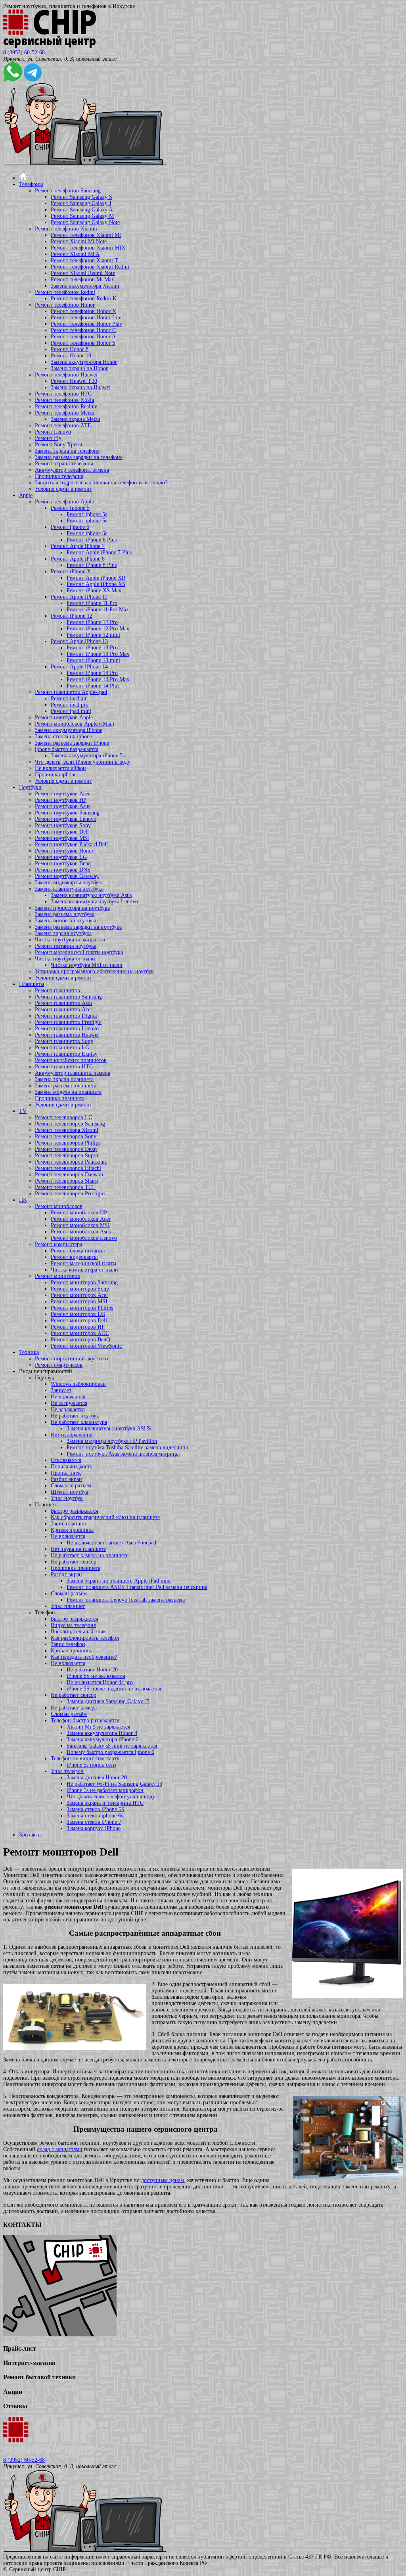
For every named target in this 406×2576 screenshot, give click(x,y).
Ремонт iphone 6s (87, 533)
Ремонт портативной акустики (72, 1359)
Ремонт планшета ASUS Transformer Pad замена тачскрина (137, 1587)
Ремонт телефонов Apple (64, 502)
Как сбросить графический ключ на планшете (105, 1517)
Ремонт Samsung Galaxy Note (85, 222)
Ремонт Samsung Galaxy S (81, 197)
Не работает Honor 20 (92, 1670)
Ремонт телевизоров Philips (68, 1143)
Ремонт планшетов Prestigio (68, 1022)
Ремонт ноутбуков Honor (64, 851)
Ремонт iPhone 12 (72, 616)
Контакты (30, 1835)
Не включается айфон (60, 768)
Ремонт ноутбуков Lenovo (66, 819)
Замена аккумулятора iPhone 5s (88, 756)
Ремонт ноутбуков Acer (62, 794)
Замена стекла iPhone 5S (96, 1809)
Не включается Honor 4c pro (100, 1682)
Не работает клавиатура (79, 1422)
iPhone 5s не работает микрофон (105, 1790)
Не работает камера (74, 1708)
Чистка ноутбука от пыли (65, 959)
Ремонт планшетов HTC (64, 1067)
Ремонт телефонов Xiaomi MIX (88, 248)
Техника (29, 1352)
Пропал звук (66, 1473)
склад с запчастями (60, 2149)
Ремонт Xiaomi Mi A (75, 254)
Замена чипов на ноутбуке (66, 921)
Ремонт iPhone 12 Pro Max (98, 629)
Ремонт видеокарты (74, 1257)
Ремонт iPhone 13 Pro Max (98, 654)
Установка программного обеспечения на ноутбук (94, 971)
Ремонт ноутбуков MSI (62, 838)
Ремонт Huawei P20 (74, 381)
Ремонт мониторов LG (78, 1314)
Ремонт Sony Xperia (58, 445)
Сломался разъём (71, 1486)
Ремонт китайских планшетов (71, 1060)
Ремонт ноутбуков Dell (62, 832)
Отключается (66, 1460)
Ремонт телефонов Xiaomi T (84, 260)
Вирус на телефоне (73, 1625)
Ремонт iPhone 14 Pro (92, 673)
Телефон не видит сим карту (85, 1759)
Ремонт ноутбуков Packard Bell (71, 844)
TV (23, 1111)
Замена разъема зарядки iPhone (72, 743)
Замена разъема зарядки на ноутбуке (78, 927)
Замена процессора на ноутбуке (72, 908)
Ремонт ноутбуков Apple (64, 717)
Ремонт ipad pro (70, 705)
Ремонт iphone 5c (87, 521)
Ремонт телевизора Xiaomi (67, 1130)
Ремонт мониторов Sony (80, 1289)
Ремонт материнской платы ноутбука (79, 952)
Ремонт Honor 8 (70, 349)
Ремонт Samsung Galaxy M (82, 216)
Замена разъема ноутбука (65, 914)
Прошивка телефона (59, 476)
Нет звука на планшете (78, 1549)
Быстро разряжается (74, 1511)
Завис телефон (68, 1644)
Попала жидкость (71, 1467)
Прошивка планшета (60, 1098)
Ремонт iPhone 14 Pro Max (98, 679)
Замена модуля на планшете (68, 1092)
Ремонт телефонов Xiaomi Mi (86, 235)
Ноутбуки (30, 787)
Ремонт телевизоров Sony (66, 1136)
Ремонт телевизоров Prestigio (70, 1194)
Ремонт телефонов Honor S (83, 343)
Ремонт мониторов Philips (82, 1308)
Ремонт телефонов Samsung (68, 191)
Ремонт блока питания (78, 1251)
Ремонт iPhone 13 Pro (92, 648)
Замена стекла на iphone (63, 737)
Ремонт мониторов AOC (80, 1333)
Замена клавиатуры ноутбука (69, 889)
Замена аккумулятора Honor (84, 362)
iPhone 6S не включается (96, 1676)
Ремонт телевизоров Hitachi (68, 1168)
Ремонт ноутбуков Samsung (67, 813)
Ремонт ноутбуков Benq (63, 863)
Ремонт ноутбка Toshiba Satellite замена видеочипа (127, 1447)
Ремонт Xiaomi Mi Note (79, 241)
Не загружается (69, 1403)
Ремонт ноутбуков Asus (62, 806)
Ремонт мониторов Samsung (84, 1282)
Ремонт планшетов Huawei (67, 1035)
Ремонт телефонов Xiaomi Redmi (90, 267)
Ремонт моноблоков (59, 1206)
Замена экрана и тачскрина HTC (105, 1803)
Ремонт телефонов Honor (65, 305)
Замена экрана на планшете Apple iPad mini (119, 1581)
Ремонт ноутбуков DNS (63, 870)
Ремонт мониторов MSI (79, 1301)
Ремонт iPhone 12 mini (93, 635)
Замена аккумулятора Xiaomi (85, 286)
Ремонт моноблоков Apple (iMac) (75, 724)
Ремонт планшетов (57, 990)
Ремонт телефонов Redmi (65, 292)
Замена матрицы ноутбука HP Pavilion (112, 1441)
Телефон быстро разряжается (85, 1720)
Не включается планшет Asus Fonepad (111, 1543)
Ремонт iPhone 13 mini (93, 660)
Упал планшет (68, 1606)
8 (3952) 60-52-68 (24, 53)
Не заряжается (68, 1409)
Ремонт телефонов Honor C (83, 330)
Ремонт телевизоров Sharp (66, 1181)
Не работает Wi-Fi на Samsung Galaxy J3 (114, 1784)
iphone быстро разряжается (67, 749)
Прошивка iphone (56, 775)
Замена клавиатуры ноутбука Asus (91, 895)
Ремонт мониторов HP (78, 1327)
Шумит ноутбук (70, 1492)
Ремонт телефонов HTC (63, 394)
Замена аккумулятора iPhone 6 (102, 1739)
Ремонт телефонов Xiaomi (66, 229)
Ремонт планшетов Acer (64, 1009)
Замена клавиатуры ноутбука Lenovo (94, 902)
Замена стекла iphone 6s (95, 1816)
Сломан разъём (69, 1593)
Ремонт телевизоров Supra (66, 1155)
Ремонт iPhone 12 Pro (92, 622)
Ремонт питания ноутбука (66, 946)
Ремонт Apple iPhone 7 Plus (99, 552)
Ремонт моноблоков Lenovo (84, 1238)
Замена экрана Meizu (76, 419)
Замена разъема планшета (66, 1086)
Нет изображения (72, 1435)
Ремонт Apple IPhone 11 (79, 597)
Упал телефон (67, 1771)
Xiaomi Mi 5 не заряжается (98, 1727)
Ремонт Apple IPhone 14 (79, 667)
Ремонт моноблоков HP (79, 1213)
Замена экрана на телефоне (67, 451)
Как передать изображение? (84, 1657)
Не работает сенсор (74, 1562)
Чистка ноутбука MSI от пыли (87, 965)
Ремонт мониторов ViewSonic (86, 1346)
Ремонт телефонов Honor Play (86, 324)
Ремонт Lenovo (53, 432)
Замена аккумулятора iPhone (69, 730)
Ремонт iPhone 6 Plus (92, 540)
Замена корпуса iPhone (94, 1828)
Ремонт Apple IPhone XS (96, 584)
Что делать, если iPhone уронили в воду (83, 762)
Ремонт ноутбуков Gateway (67, 876)
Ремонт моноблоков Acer (81, 1219)
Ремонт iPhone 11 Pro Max (98, 610)
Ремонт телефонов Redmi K (84, 299)
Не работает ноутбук (75, 1416)
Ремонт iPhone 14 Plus (93, 686)
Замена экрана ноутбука (63, 933)
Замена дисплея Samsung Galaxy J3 (108, 1701)
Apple (26, 495)
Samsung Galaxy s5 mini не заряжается (112, 1746)
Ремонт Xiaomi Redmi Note (83, 273)
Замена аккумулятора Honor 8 (102, 1733)
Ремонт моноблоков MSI (80, 1225)
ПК (23, 1200)
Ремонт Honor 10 (71, 356)
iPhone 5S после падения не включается (114, 1689)
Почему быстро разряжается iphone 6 (110, 1752)
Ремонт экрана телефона (64, 464)
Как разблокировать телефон (85, 1638)
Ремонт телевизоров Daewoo (69, 1175)
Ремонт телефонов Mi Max (82, 279)
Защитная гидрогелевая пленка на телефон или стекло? (101, 483)
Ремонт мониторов (57, 1276)
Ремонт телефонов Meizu (65, 413)
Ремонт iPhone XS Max (94, 591)
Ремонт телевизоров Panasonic (71, 1162)
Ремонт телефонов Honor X (83, 311)
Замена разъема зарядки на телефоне (79, 457)
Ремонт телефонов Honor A (83, 337)
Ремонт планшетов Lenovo (67, 1029)
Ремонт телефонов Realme (66, 406)
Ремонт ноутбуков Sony (63, 825)
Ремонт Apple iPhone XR (96, 578)
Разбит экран (66, 1479)
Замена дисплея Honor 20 (97, 1778)
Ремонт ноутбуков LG (61, 857)
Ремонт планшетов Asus (64, 1003)
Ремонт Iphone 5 (70, 508)
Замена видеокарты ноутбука (69, 883)
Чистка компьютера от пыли (84, 1270)
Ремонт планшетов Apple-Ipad (71, 692)
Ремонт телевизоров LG (64, 1117)
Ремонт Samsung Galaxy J (81, 203)
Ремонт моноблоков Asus (81, 1232)
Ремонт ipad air (69, 698)
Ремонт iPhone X (71, 571)
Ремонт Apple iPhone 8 (78, 559)
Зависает (61, 1390)
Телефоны (31, 184)
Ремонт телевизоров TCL (65, 1187)
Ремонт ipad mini (71, 711)
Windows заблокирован (78, 1384)
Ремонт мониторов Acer (79, 1295)
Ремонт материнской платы (83, 1263)
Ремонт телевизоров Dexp (66, 1149)
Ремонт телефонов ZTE (63, 425)
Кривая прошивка (72, 1530)
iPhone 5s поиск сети (91, 1765)
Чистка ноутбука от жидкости (70, 940)
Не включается (68, 1397)
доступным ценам (163, 2180)
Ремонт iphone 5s (87, 514)
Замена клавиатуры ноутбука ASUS (109, 1428)
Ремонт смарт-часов (59, 1365)
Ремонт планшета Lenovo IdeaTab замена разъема (126, 1600)
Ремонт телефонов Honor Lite (86, 318)
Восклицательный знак (78, 1632)
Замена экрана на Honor (79, 368)
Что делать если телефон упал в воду (111, 1797)
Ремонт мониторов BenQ (80, 1340)
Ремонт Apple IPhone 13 (79, 641)
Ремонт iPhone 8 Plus (92, 565)
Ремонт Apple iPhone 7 (78, 546)
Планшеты (32, 984)
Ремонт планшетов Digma (66, 1016)
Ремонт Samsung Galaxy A (82, 210)
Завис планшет (69, 1524)
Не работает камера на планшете (90, 1555)
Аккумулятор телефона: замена (72, 470)
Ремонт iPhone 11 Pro (92, 603)
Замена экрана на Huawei (81, 387)
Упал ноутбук (67, 1498)
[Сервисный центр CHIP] (50, 46)
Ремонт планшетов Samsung (68, 997)
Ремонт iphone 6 (70, 527)
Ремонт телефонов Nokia (64, 400)
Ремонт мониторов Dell (79, 1321)
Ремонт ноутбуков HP (61, 800)
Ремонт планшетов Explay (66, 1054)
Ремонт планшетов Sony (64, 1041)
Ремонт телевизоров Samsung (70, 1124)
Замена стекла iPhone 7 (94, 1822)
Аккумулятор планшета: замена (73, 1073)
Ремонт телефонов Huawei (66, 375)
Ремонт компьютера (58, 1244)
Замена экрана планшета (64, 1079)
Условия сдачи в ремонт (63, 489)
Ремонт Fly (48, 438)
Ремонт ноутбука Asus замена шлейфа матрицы (123, 1454)
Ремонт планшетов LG (62, 1048)
